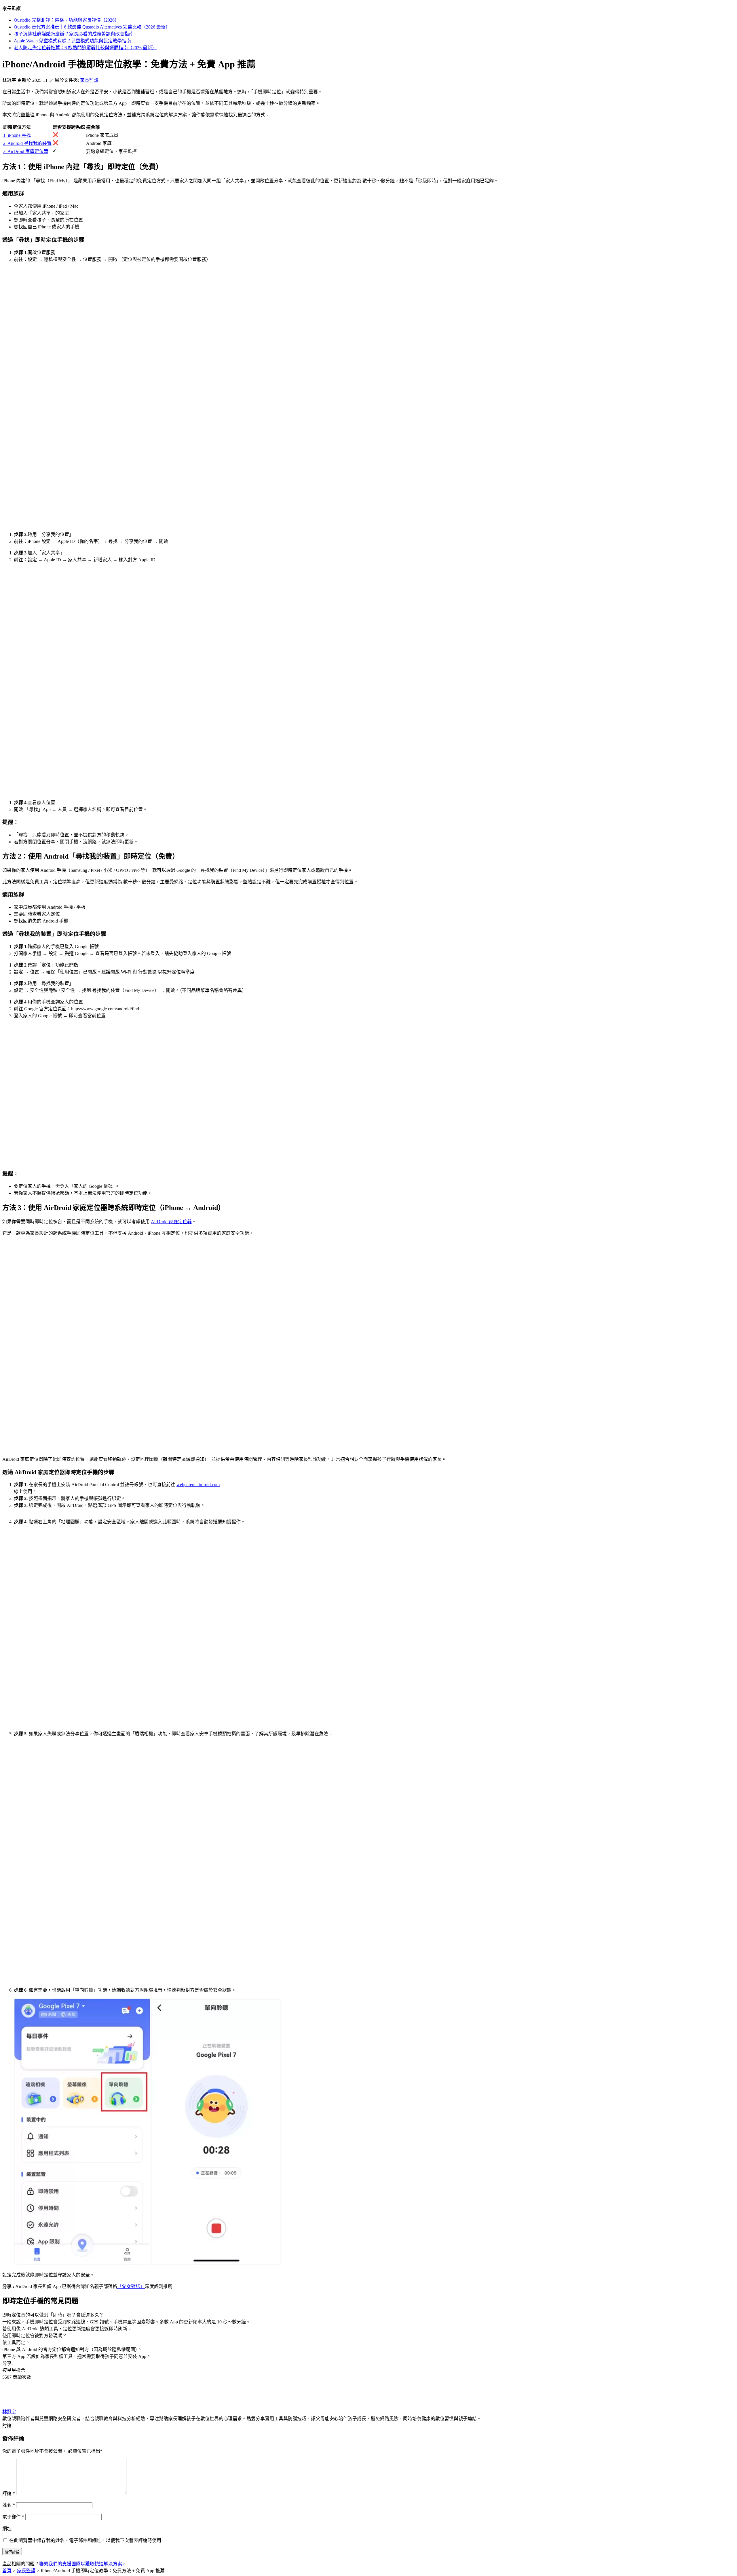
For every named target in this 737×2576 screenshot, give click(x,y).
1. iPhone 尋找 (17, 135)
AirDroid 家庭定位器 (171, 1222)
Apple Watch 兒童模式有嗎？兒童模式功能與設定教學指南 (72, 41)
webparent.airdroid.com (198, 1485)
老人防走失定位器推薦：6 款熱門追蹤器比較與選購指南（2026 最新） (85, 48)
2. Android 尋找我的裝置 (27, 143)
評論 (9, 2493)
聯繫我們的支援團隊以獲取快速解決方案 (82, 2564)
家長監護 (89, 80)
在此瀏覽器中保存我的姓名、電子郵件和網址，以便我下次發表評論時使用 (85, 2540)
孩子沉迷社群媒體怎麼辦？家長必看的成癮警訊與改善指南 (74, 34)
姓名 (9, 2505)
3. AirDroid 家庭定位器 (26, 151)
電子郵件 (13, 2517)
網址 (7, 2529)
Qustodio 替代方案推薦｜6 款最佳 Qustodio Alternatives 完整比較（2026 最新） (92, 27)
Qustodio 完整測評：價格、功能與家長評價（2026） (67, 20)
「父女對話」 (131, 2286)
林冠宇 (9, 2412)
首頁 (7, 2571)
